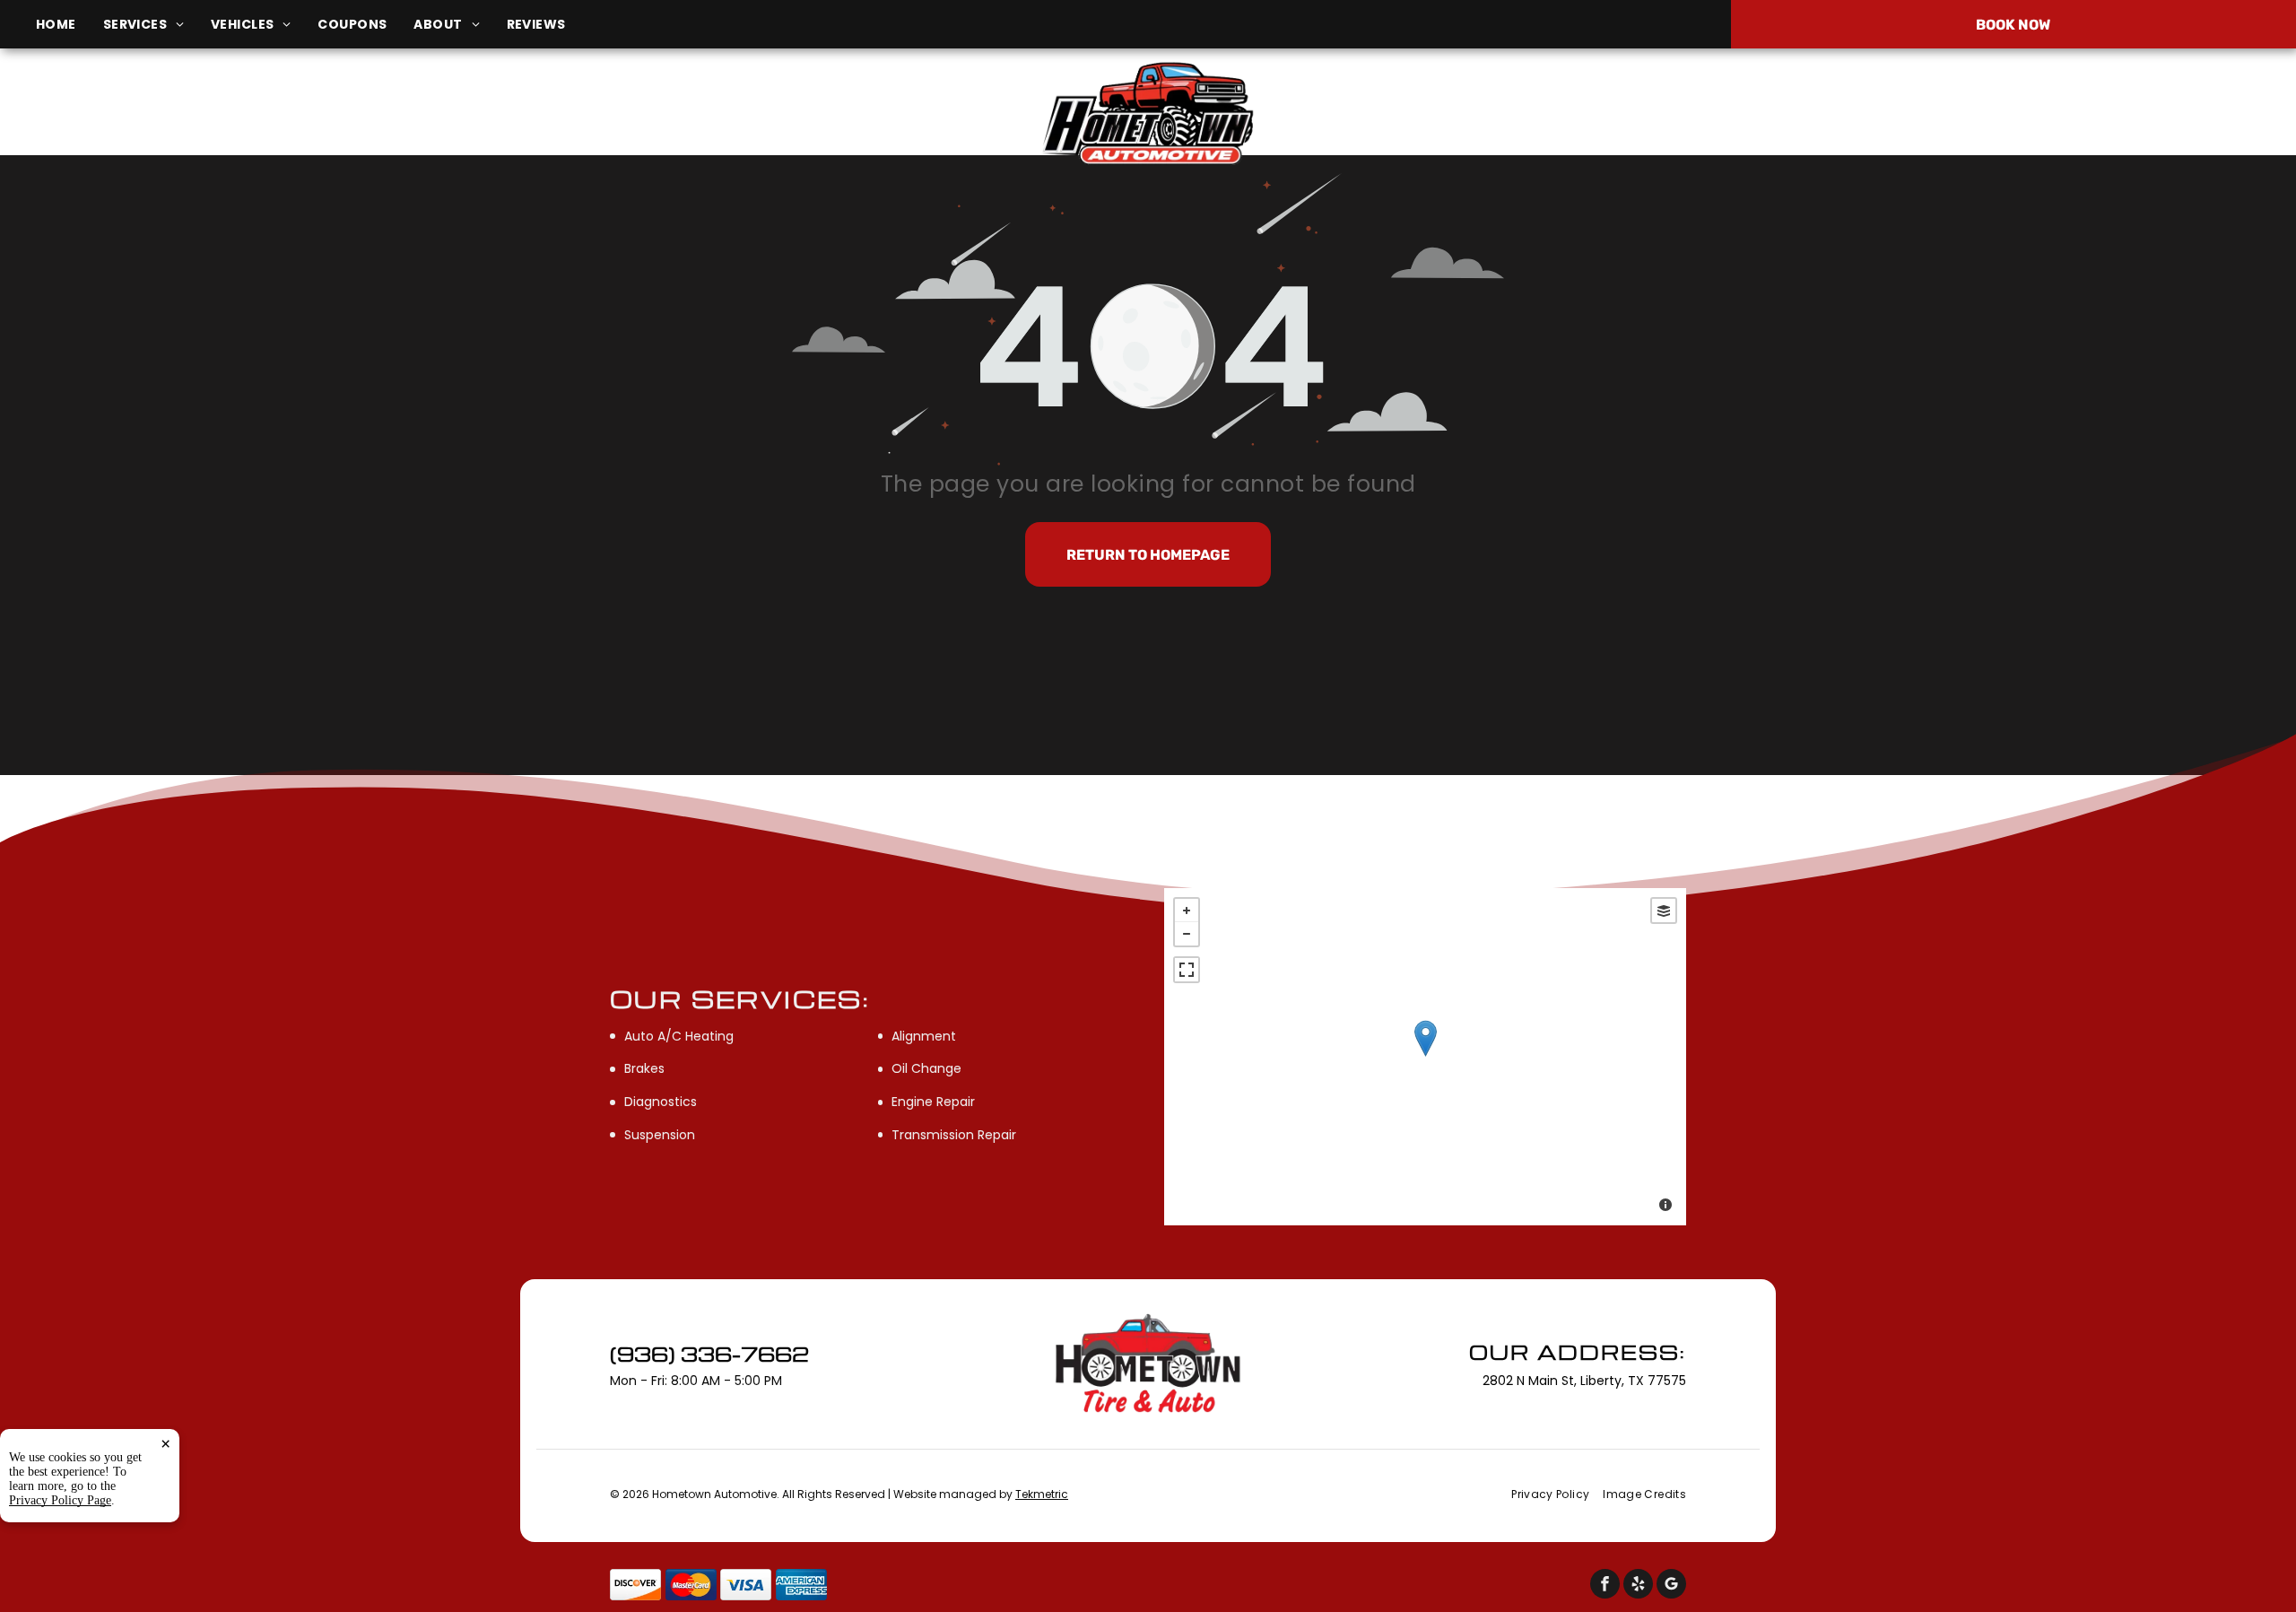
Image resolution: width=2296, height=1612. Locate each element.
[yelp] (1638, 1586)
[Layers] (1664, 911)
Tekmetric (1042, 1494)
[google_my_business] (1671, 1586)
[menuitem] (70, 25)
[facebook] (1605, 1586)
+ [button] (1187, 911)
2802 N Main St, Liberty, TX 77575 (382, 124)
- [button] (1187, 934)
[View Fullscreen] (1187, 970)
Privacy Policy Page (60, 1500)
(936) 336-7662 (1923, 114)
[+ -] (1425, 1057)
